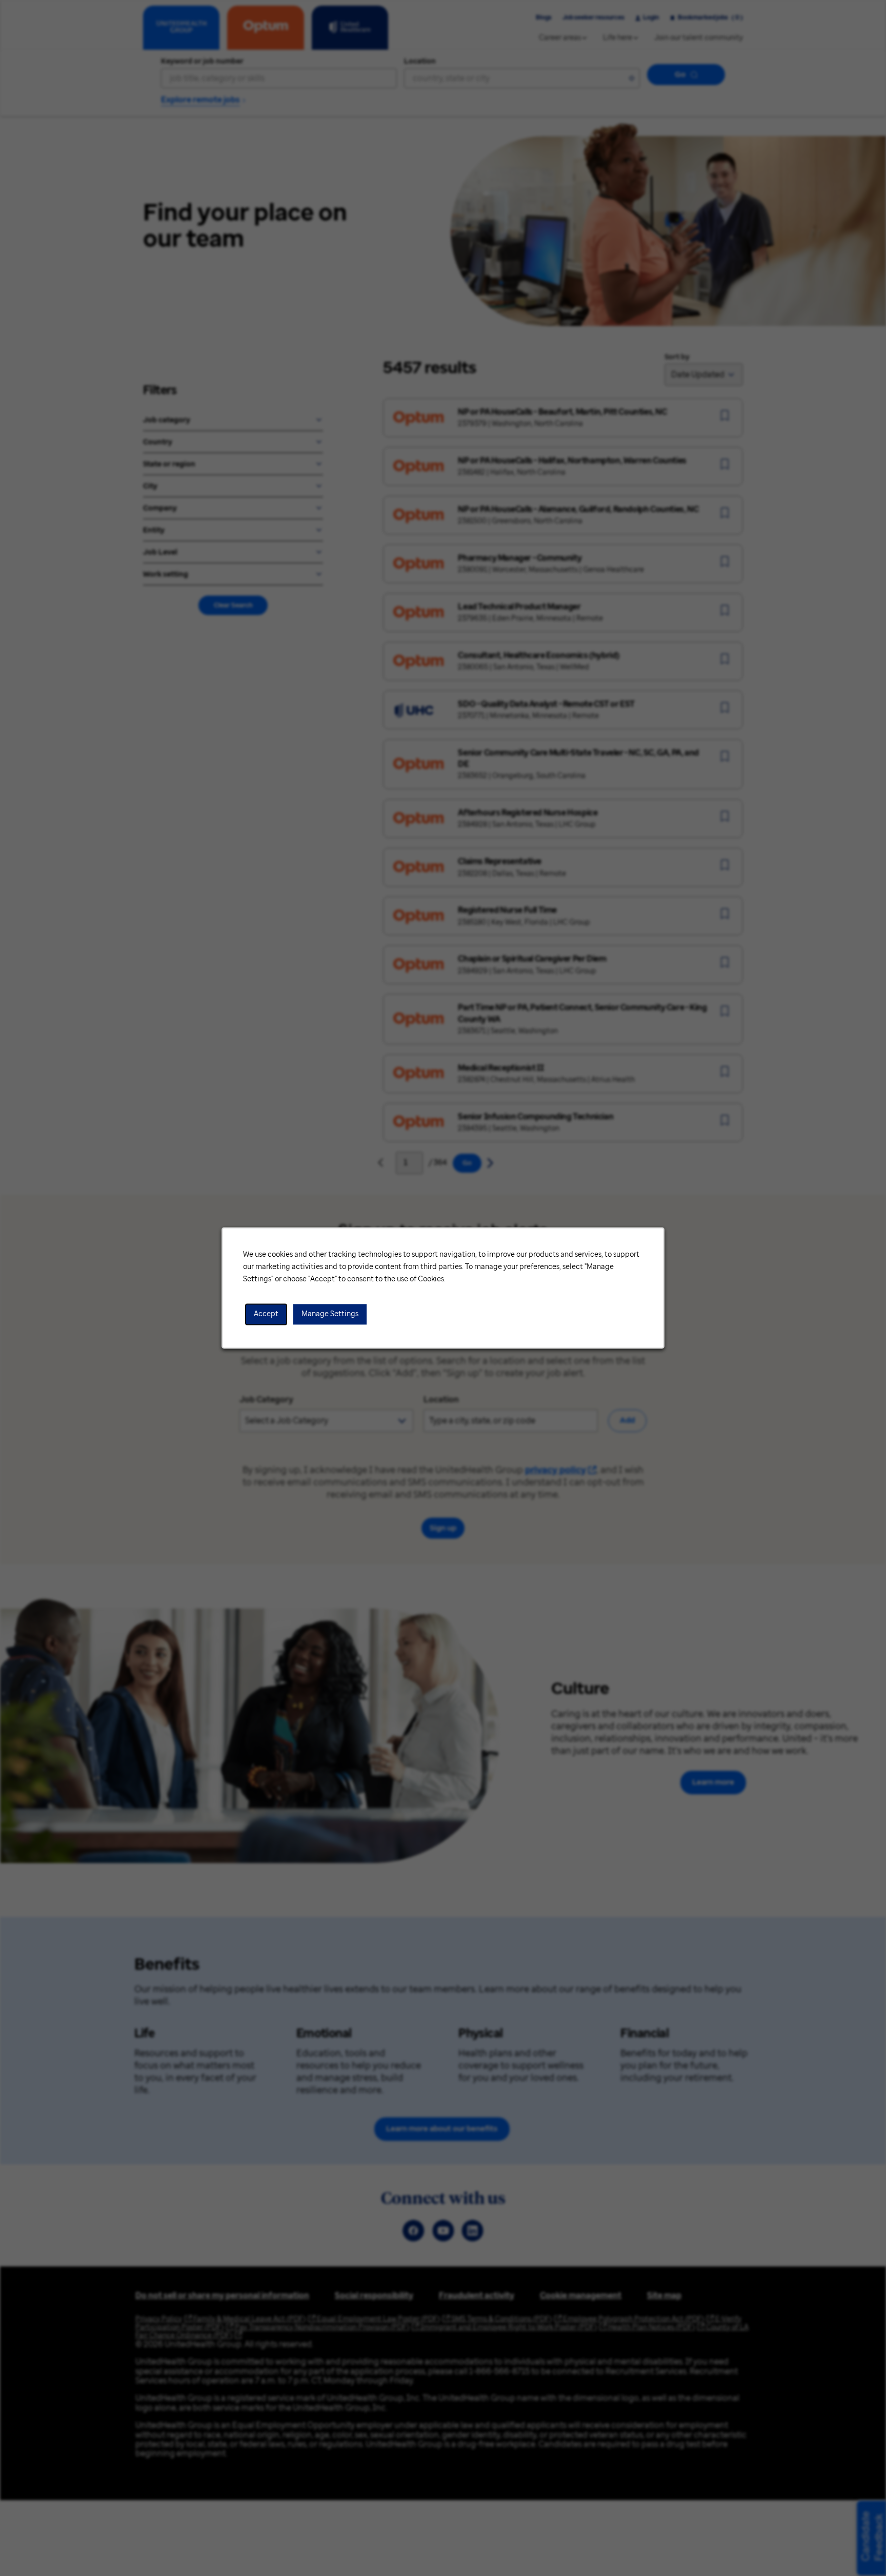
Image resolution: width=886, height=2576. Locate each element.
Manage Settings (330, 1314)
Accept (266, 1314)
